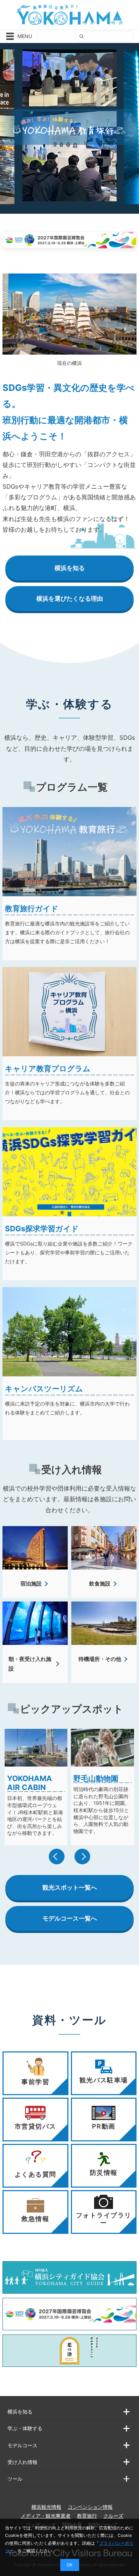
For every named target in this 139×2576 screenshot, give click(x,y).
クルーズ (113, 2516)
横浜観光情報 (46, 2507)
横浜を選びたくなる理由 (70, 599)
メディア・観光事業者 (46, 2516)
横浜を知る (70, 568)
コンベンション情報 (90, 2507)
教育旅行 (87, 2516)
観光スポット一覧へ (70, 1887)
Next (82, 1857)
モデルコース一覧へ (70, 1918)
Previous (57, 1857)
